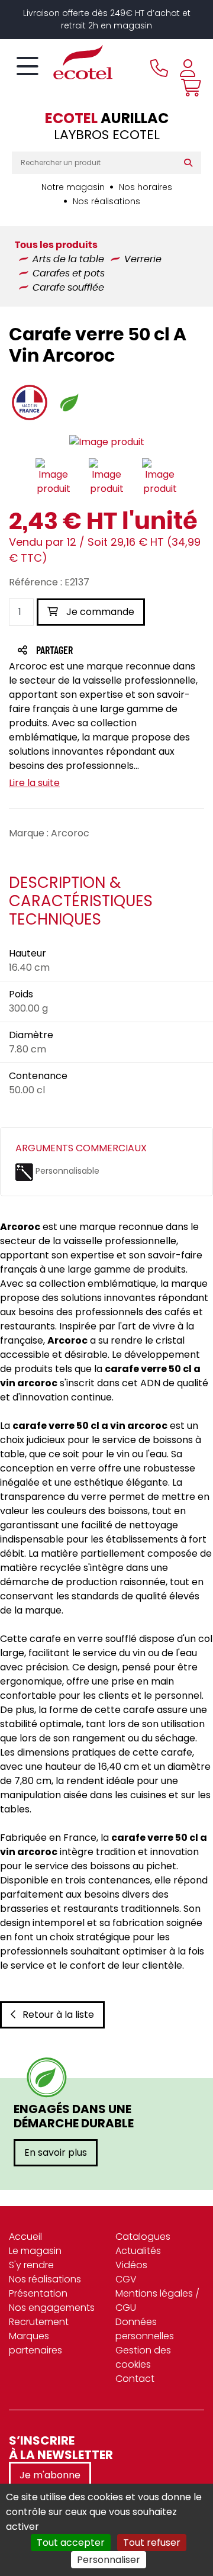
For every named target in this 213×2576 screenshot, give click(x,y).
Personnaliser (109, 2560)
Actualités (138, 2251)
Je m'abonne (50, 2475)
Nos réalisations (106, 201)
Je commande (99, 612)
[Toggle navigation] (28, 67)
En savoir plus (56, 2152)
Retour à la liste (58, 2015)
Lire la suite (34, 783)
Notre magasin (73, 187)
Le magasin (35, 2251)
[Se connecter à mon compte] (188, 68)
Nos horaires (146, 187)
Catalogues (143, 2237)
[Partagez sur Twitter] (99, 651)
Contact (135, 2379)
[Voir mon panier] (188, 88)
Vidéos (131, 2265)
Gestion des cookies (143, 2357)
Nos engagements (52, 2308)
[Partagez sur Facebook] (78, 651)
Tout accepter (71, 2543)
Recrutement (39, 2322)
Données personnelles (145, 2329)
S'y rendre (31, 2265)
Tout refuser (152, 2543)
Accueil (25, 2237)
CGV (126, 2279)
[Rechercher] (191, 163)
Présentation (38, 2293)
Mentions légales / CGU (157, 2300)
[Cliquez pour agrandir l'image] (107, 442)
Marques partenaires (35, 2343)
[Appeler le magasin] (159, 68)
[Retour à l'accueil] (62, 62)
